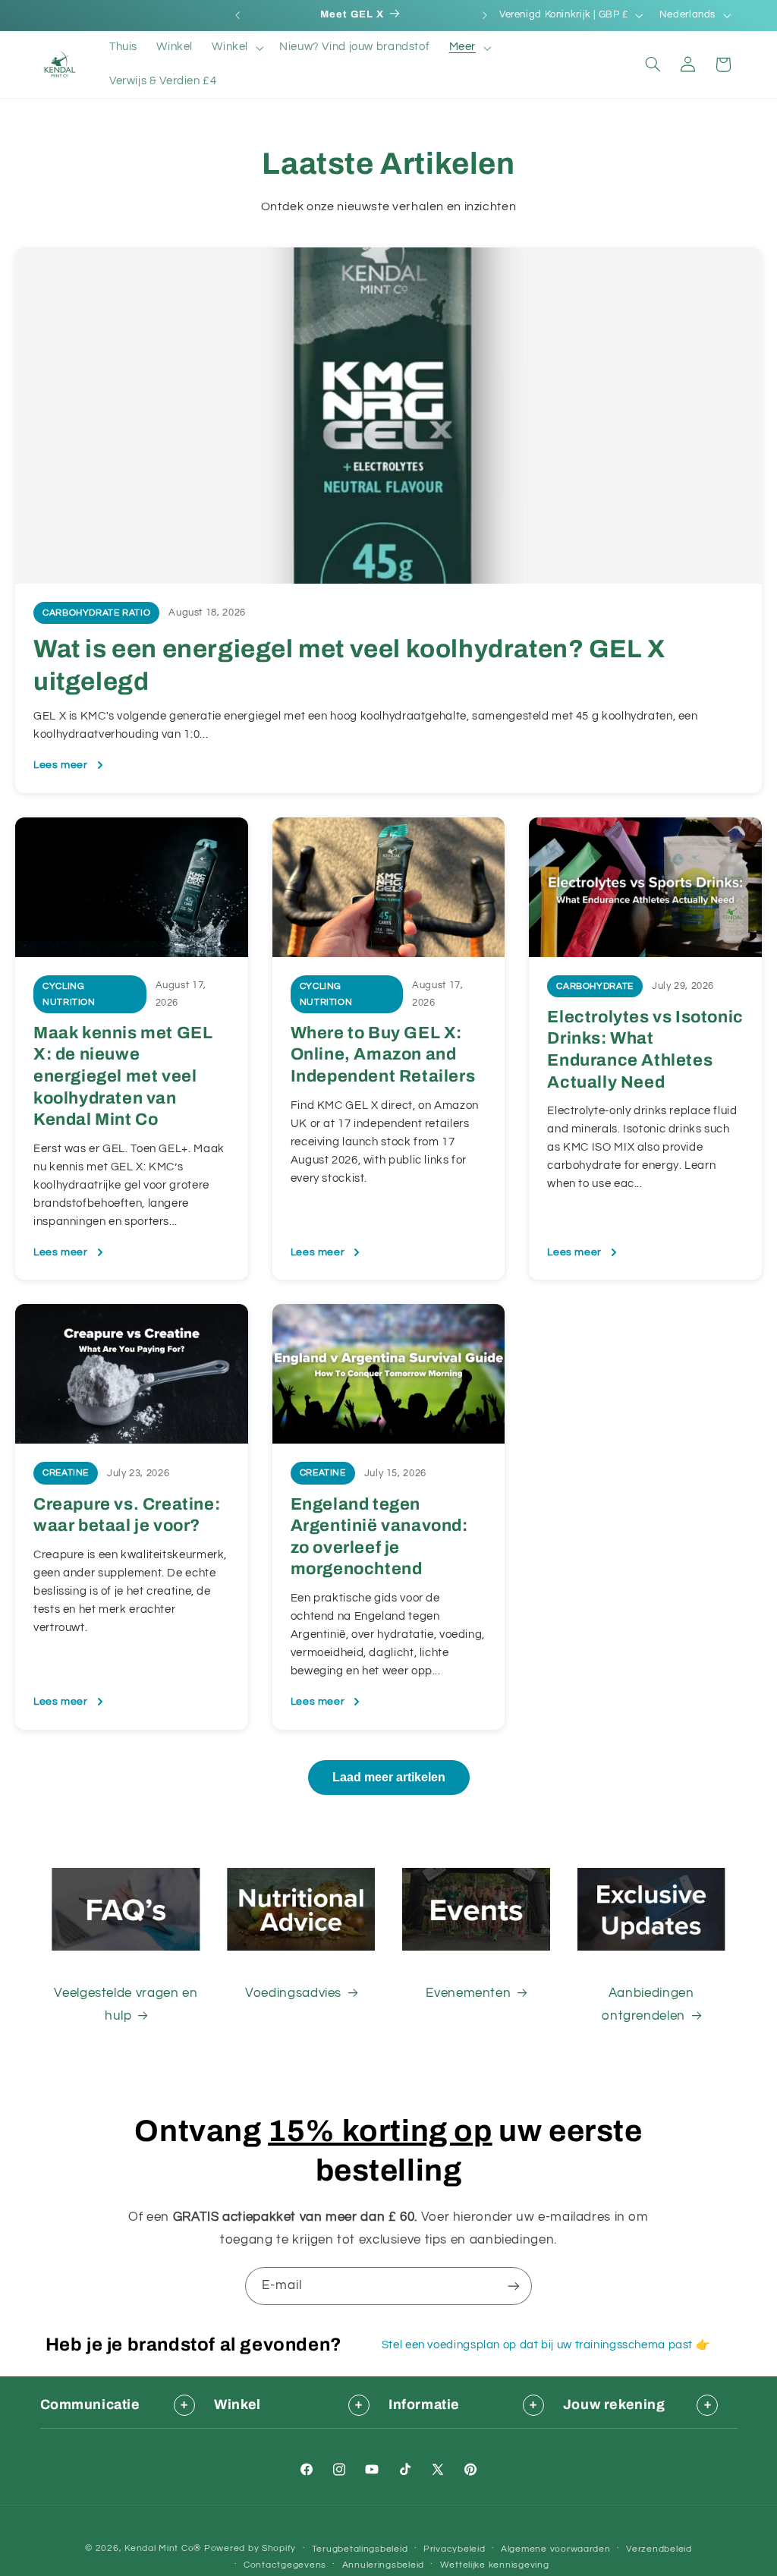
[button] (236, 48)
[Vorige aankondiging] (238, 15)
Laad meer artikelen (389, 1777)
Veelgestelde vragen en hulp (126, 2004)
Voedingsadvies (293, 1993)
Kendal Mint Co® (163, 2548)
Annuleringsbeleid (384, 2565)
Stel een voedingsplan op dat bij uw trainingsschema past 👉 (546, 2345)
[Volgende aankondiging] (485, 15)
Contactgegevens (285, 2565)
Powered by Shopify (250, 2548)
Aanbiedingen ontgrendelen (648, 2004)
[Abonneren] (514, 2286)
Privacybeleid (455, 2549)
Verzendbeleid (659, 2549)
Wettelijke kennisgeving (495, 2565)
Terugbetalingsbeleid (360, 2549)
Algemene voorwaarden (556, 2549)
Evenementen (468, 1993)
